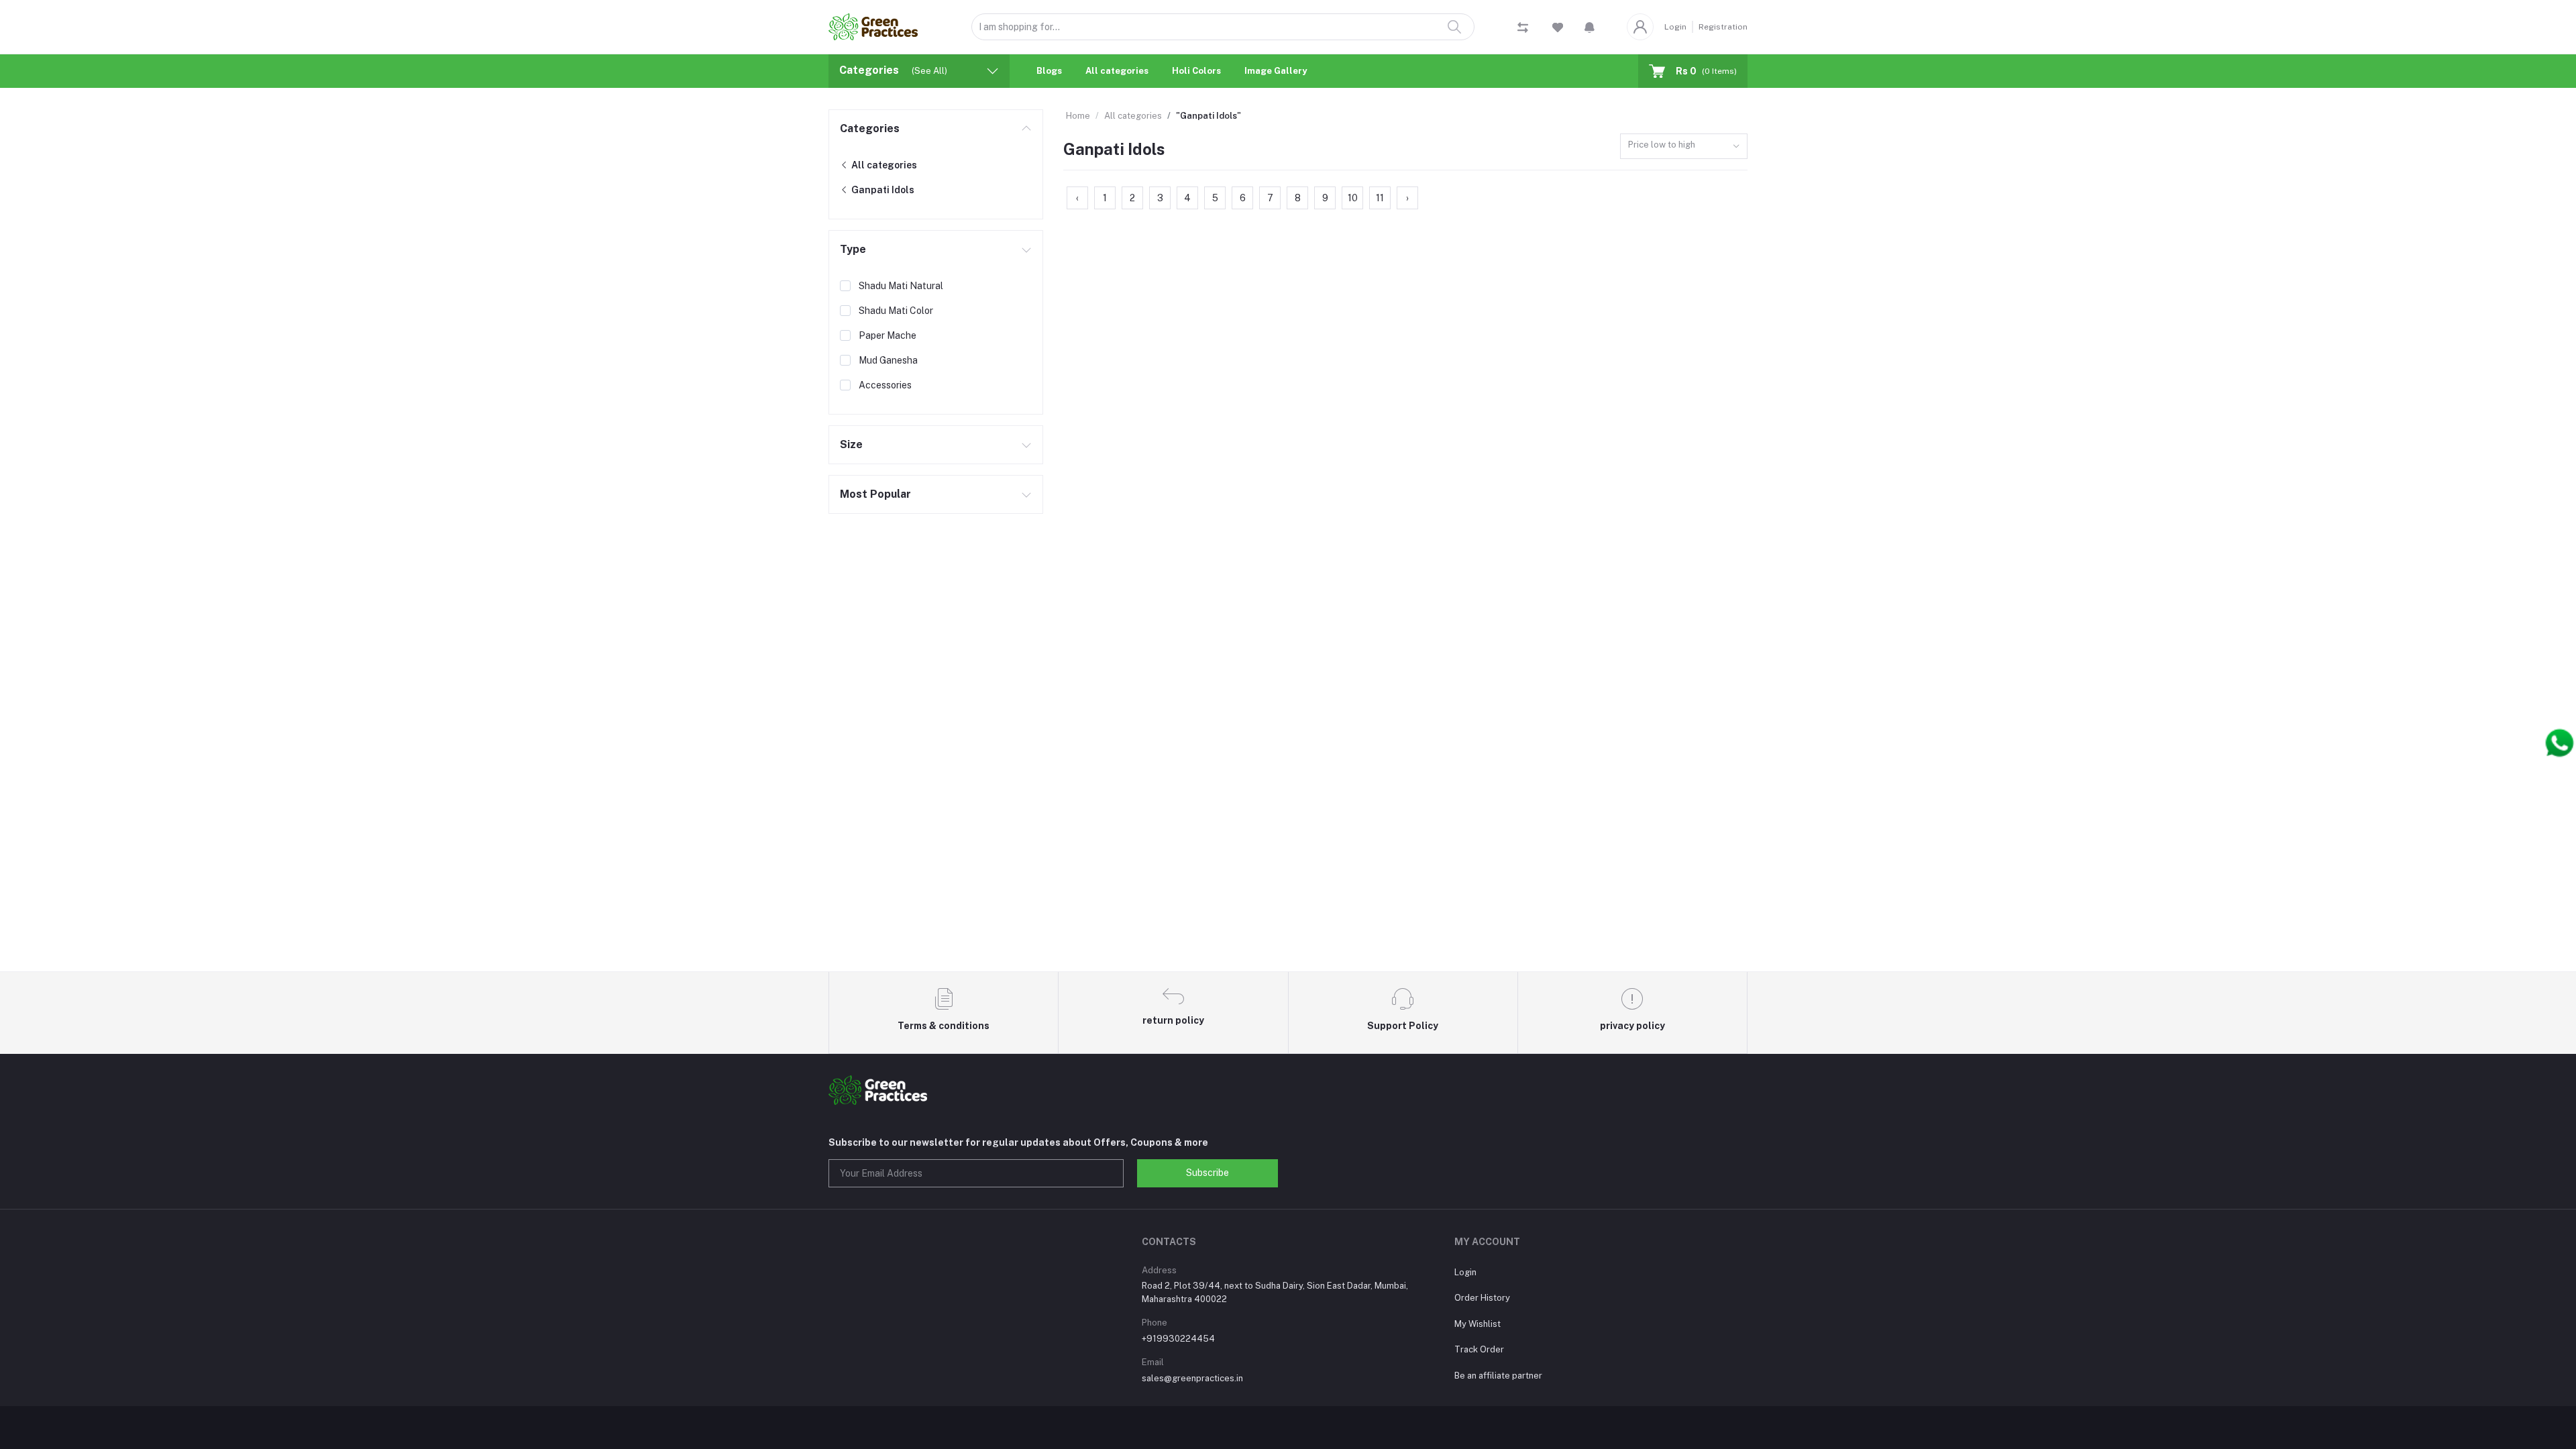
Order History (1482, 1298)
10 (1353, 198)
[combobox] (1684, 147)
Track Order (1479, 1349)
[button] (1590, 27)
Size (851, 444)
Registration (1723, 27)
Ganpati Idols (882, 190)
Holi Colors (1196, 71)
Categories (870, 128)
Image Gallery (1276, 71)
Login (1675, 27)
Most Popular (875, 494)
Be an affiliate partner (1498, 1376)
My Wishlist (1478, 1324)
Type (853, 249)
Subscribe (1207, 1173)
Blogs (1049, 71)
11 (1380, 198)
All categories (1117, 71)
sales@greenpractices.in (1192, 1378)
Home (1078, 116)
